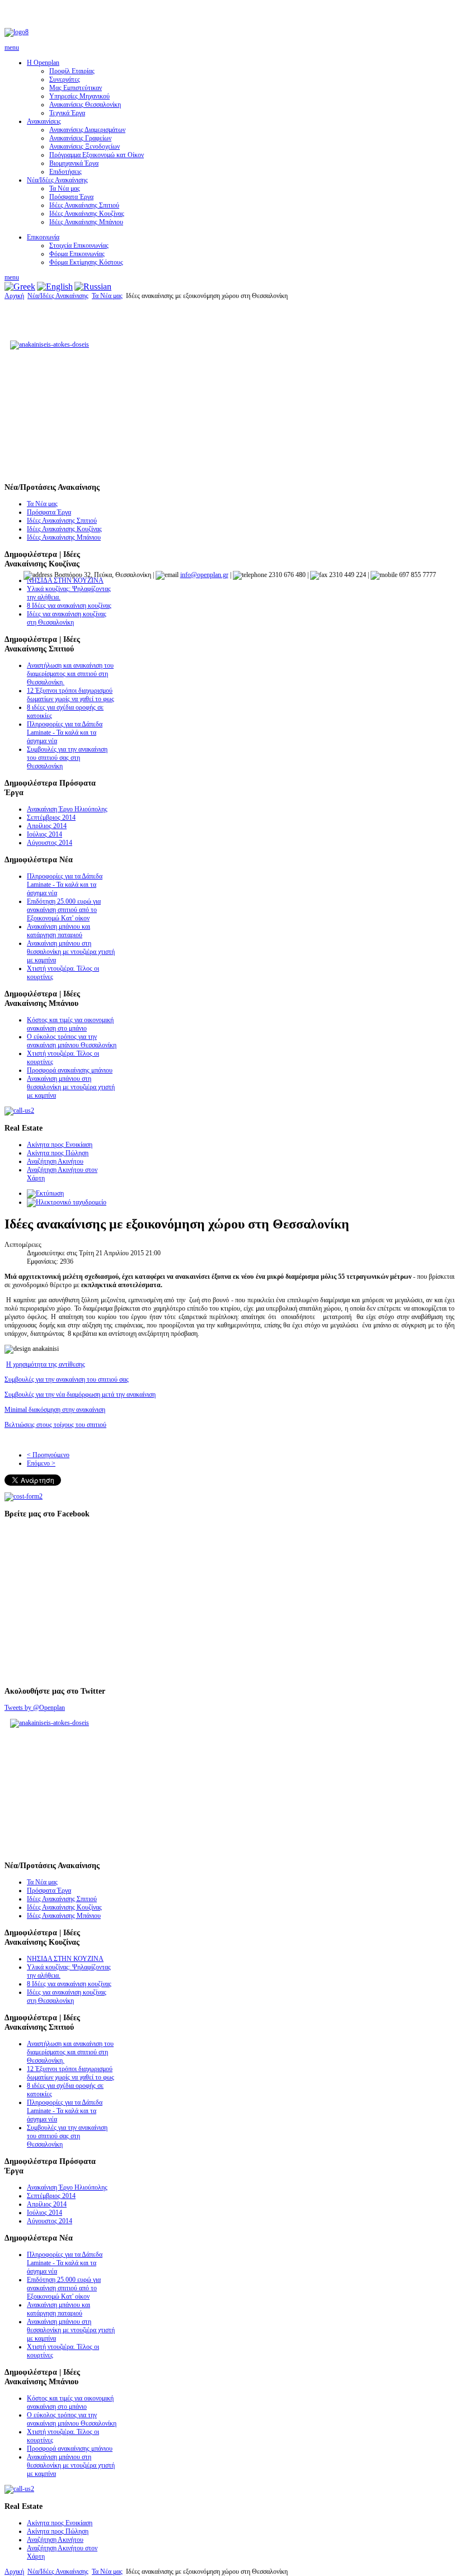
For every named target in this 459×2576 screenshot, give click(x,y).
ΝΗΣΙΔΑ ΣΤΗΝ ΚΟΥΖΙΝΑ (65, 580)
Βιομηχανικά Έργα (74, 163)
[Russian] (93, 287)
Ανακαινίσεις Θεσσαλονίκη (85, 105)
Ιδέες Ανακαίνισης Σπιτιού (84, 205)
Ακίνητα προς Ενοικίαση (60, 1145)
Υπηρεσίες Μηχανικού (79, 96)
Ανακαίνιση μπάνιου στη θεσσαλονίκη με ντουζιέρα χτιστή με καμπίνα (71, 952)
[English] (55, 287)
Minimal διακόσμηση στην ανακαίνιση (55, 1410)
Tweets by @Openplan (35, 1708)
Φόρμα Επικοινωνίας (77, 254)
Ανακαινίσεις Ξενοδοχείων (85, 146)
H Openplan (43, 63)
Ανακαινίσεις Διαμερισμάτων (87, 130)
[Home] (17, 32)
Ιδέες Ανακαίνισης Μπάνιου (86, 222)
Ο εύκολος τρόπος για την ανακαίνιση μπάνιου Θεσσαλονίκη (72, 1041)
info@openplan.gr (204, 575)
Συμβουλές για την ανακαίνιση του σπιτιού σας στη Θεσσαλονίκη (67, 758)
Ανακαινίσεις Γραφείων (80, 138)
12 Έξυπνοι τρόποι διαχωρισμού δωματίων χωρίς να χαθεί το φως (71, 695)
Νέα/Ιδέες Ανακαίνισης (57, 180)
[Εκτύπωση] (45, 1193)
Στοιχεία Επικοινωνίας (79, 245)
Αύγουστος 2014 (50, 843)
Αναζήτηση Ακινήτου (55, 1161)
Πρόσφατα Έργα (71, 197)
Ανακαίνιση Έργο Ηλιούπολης (67, 809)
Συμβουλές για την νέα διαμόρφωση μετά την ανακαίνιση (80, 1395)
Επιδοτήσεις (65, 172)
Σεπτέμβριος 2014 (51, 817)
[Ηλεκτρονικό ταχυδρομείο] (67, 1202)
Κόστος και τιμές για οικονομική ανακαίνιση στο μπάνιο (70, 1024)
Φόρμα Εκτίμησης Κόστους (86, 262)
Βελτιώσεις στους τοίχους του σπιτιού (55, 1425)
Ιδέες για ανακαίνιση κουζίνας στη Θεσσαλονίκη (67, 618)
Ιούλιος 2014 (45, 834)
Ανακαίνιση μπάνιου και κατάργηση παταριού (58, 931)
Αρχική (14, 296)
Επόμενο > (41, 1463)
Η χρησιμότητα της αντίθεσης (46, 1364)
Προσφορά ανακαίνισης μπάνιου (70, 1070)
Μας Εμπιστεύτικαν (76, 88)
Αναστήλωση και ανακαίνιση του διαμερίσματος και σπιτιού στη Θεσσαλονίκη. (70, 674)
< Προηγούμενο (48, 1455)
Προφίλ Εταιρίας (72, 71)
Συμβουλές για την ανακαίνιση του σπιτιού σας (67, 1379)
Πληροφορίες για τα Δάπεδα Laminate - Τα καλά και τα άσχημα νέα (65, 732)
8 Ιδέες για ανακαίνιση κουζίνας (69, 606)
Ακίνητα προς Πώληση (58, 1153)
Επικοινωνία (43, 237)
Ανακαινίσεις (44, 121)
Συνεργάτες (65, 79)
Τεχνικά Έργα (67, 113)
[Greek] (20, 287)
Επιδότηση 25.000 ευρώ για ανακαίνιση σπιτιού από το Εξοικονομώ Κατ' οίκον (64, 910)
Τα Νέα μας (65, 188)
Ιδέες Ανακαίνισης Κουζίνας (87, 214)
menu (12, 48)
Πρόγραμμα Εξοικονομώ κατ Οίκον (97, 155)
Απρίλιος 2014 (47, 826)
